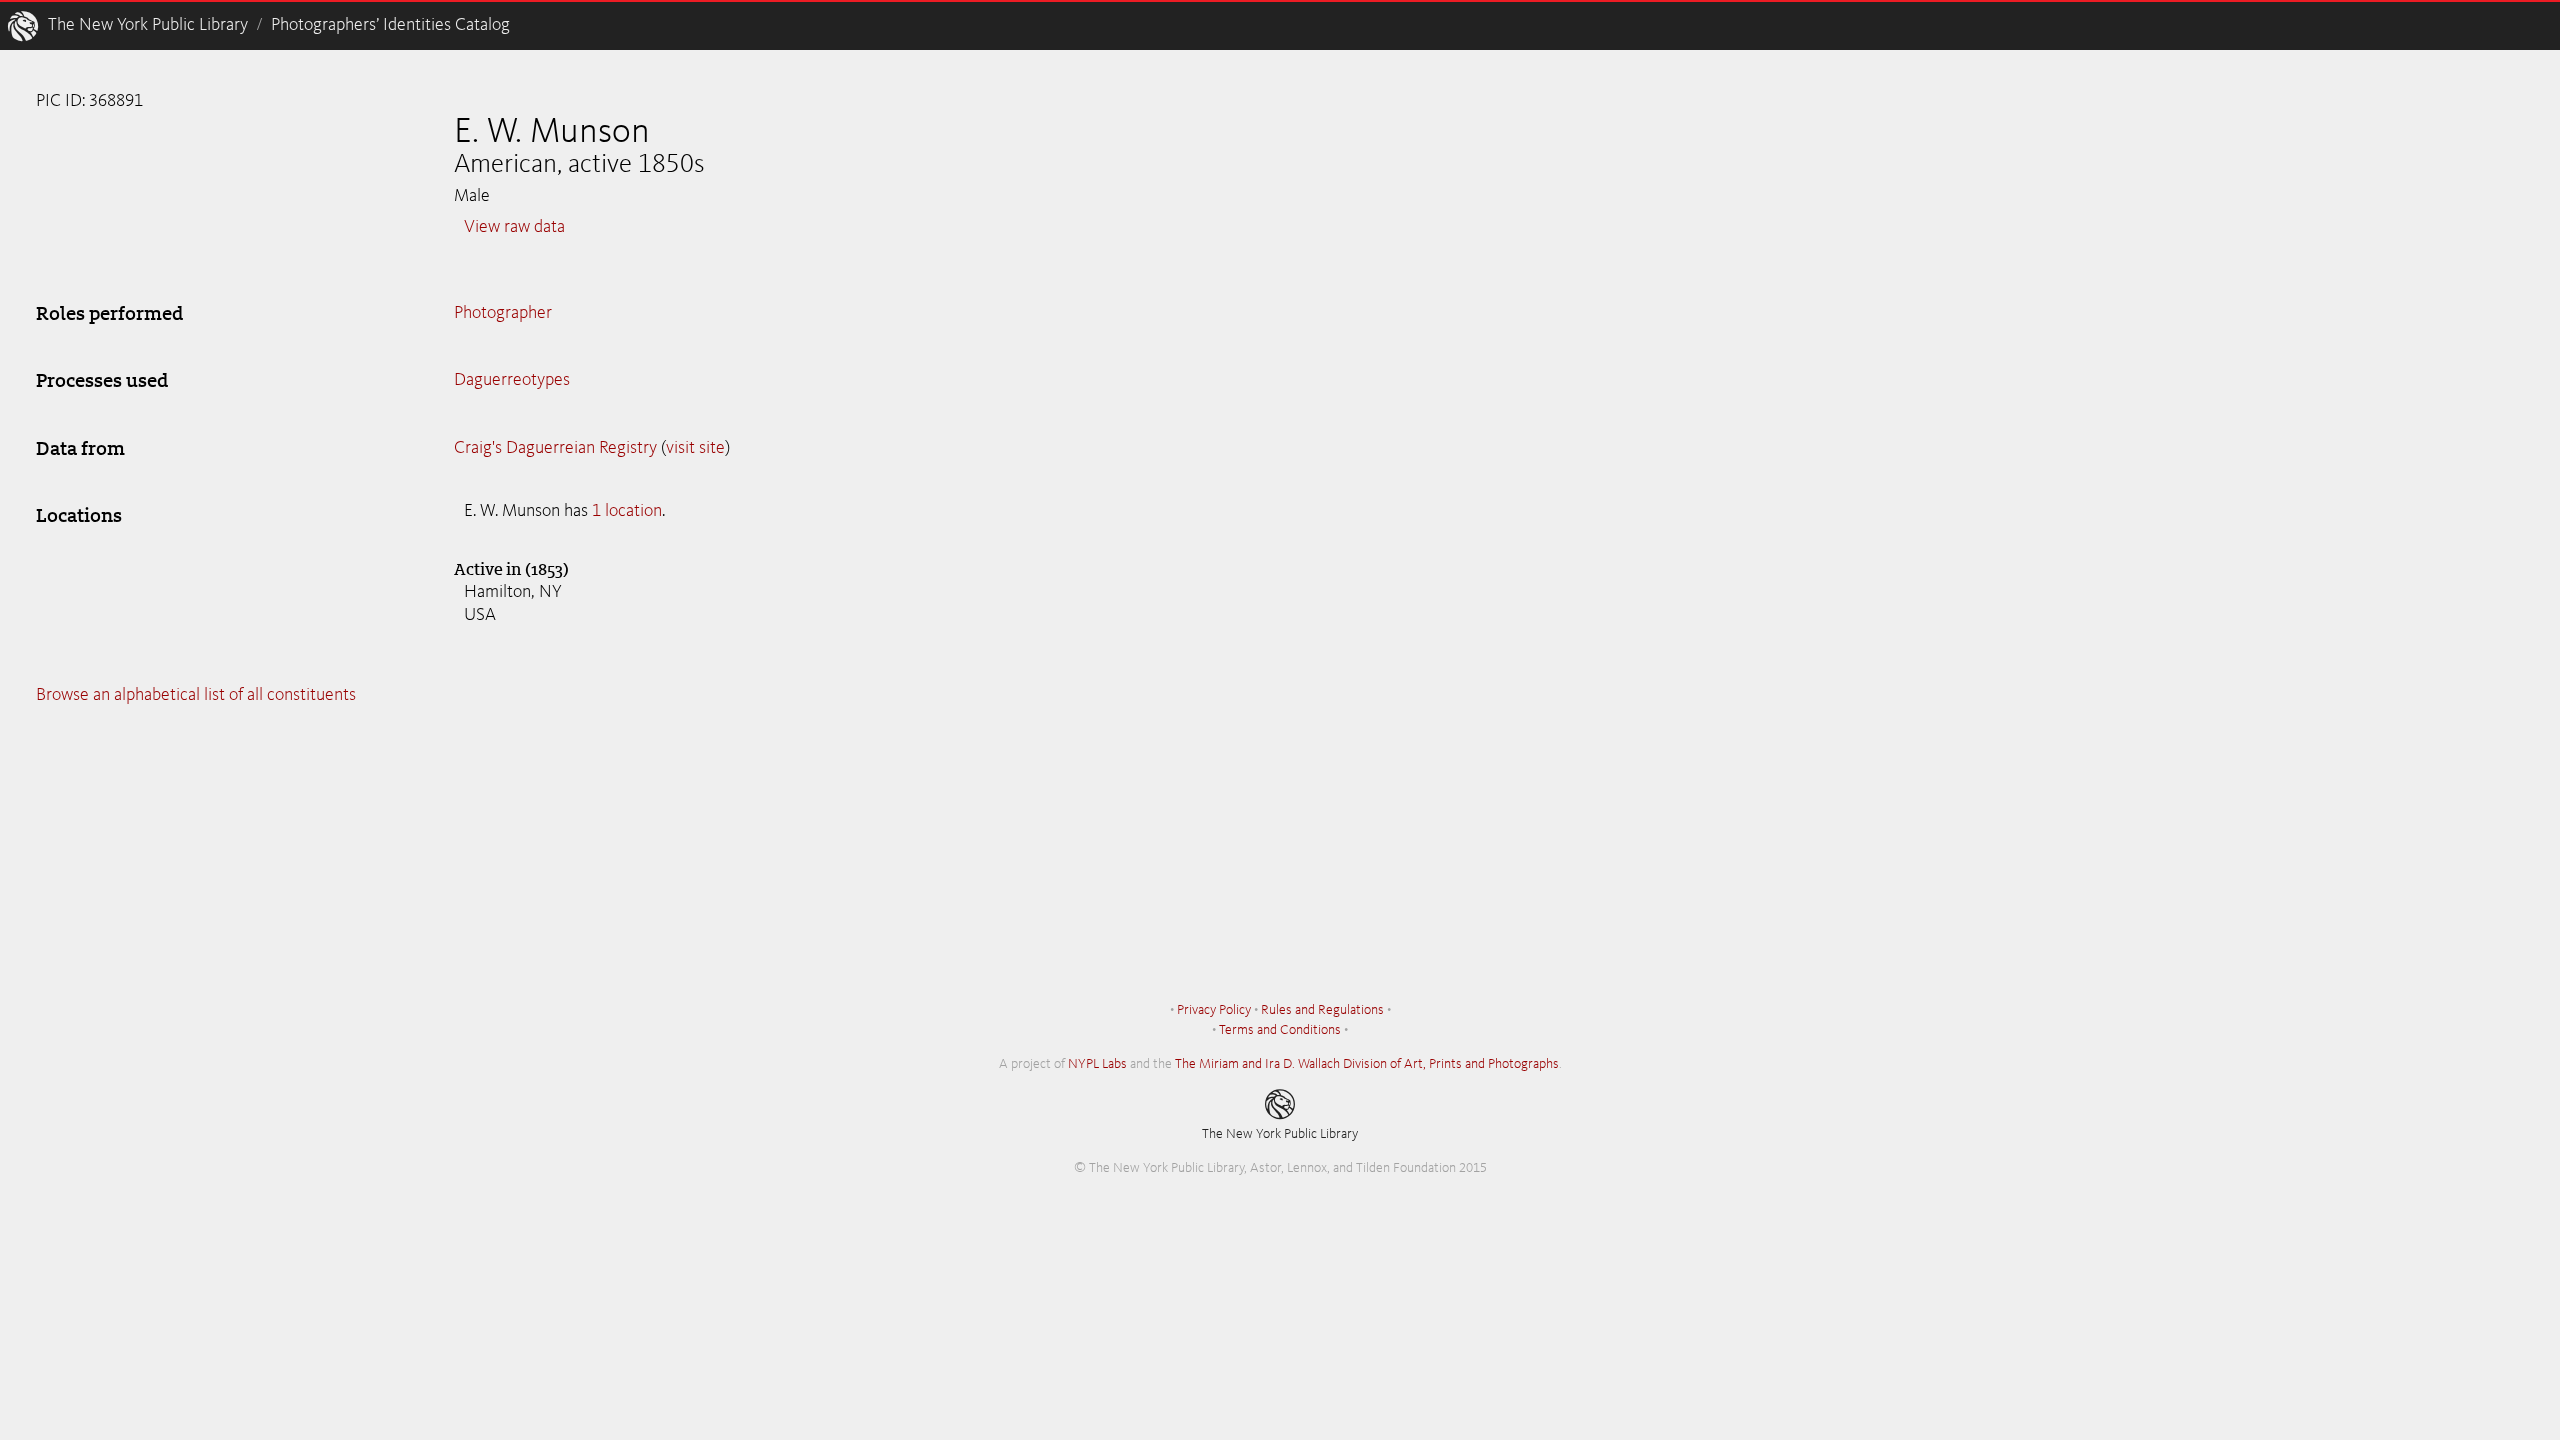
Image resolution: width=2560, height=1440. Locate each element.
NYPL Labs (1097, 1064)
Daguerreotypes (512, 380)
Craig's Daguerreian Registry (555, 448)
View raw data (514, 227)
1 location (627, 511)
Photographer (503, 313)
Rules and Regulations (1322, 1010)
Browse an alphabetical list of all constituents (196, 695)
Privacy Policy (1214, 1010)
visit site (695, 448)
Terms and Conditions (1280, 1030)
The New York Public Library (148, 25)
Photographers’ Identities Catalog (390, 25)
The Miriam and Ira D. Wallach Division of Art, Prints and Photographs (1367, 1064)
